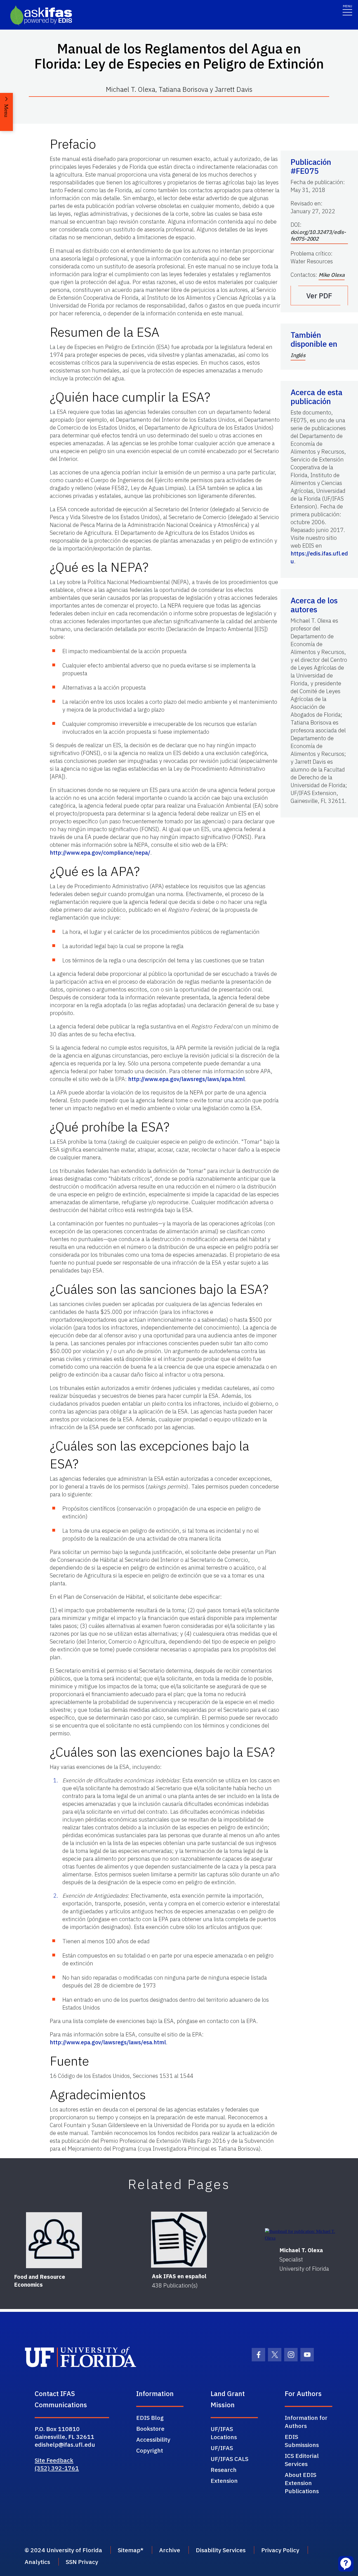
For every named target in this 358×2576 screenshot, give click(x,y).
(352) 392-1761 (57, 2468)
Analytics (37, 2562)
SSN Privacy (82, 2562)
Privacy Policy (280, 2550)
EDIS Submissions (302, 2441)
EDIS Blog (150, 2418)
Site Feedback (54, 2460)
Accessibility (153, 2439)
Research (224, 2470)
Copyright (150, 2450)
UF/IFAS (222, 2448)
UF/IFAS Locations (224, 2433)
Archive (170, 2550)
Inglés (298, 355)
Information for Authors (306, 2422)
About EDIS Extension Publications (302, 2483)
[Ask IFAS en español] (179, 2240)
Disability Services (221, 2550)
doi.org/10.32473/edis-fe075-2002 (318, 235)
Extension (224, 2481)
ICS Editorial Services (302, 2460)
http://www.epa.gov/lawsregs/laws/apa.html (186, 1079)
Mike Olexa (332, 275)
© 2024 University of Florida (63, 2550)
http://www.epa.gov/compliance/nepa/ (100, 853)
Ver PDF (319, 296)
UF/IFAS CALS (229, 2459)
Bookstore (150, 2429)
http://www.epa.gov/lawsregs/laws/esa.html (108, 2042)
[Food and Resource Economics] (54, 2240)
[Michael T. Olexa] (304, 2235)
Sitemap (129, 2550)
